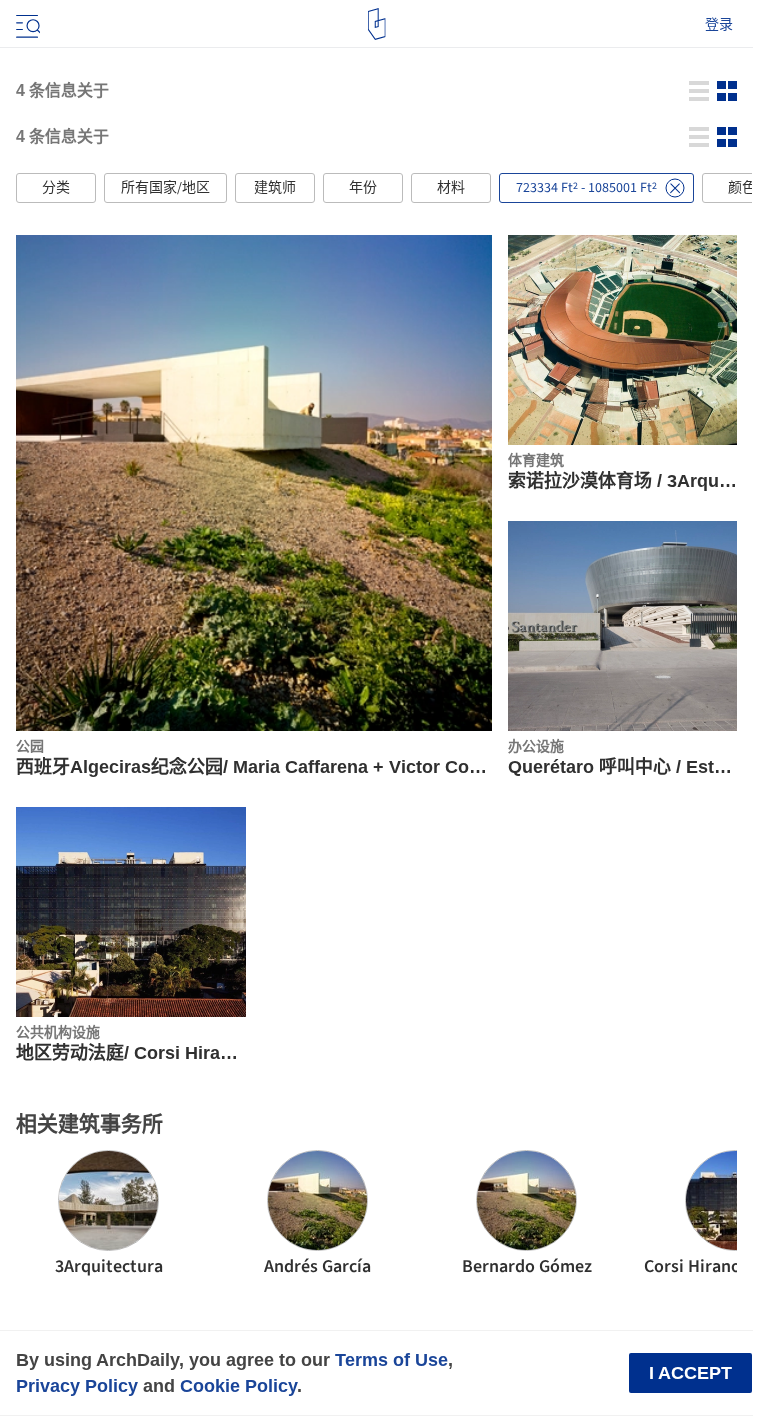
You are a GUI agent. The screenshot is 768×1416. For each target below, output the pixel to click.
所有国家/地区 (165, 188)
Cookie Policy (238, 1385)
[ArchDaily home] (376, 24)
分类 (56, 188)
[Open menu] (26, 24)
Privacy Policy (77, 1385)
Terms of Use (391, 1359)
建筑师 (275, 188)
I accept (690, 1373)
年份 (363, 188)
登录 (719, 24)
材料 (451, 188)
